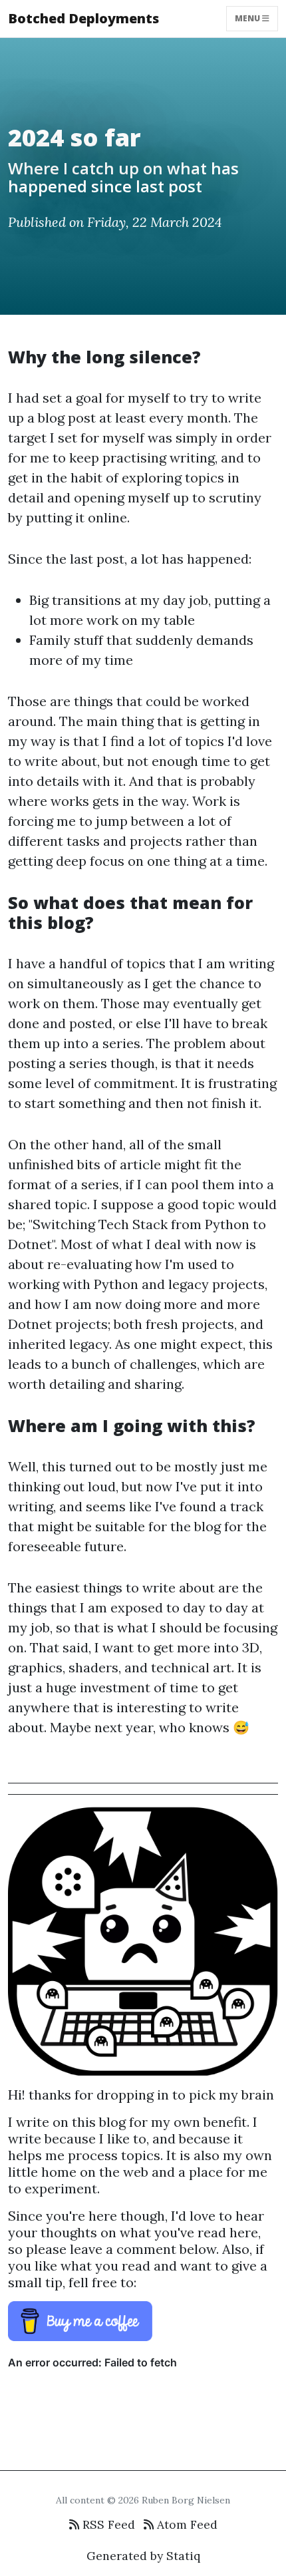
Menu (248, 18)
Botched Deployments (83, 18)
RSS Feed (107, 2524)
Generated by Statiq (143, 2556)
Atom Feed (186, 2524)
